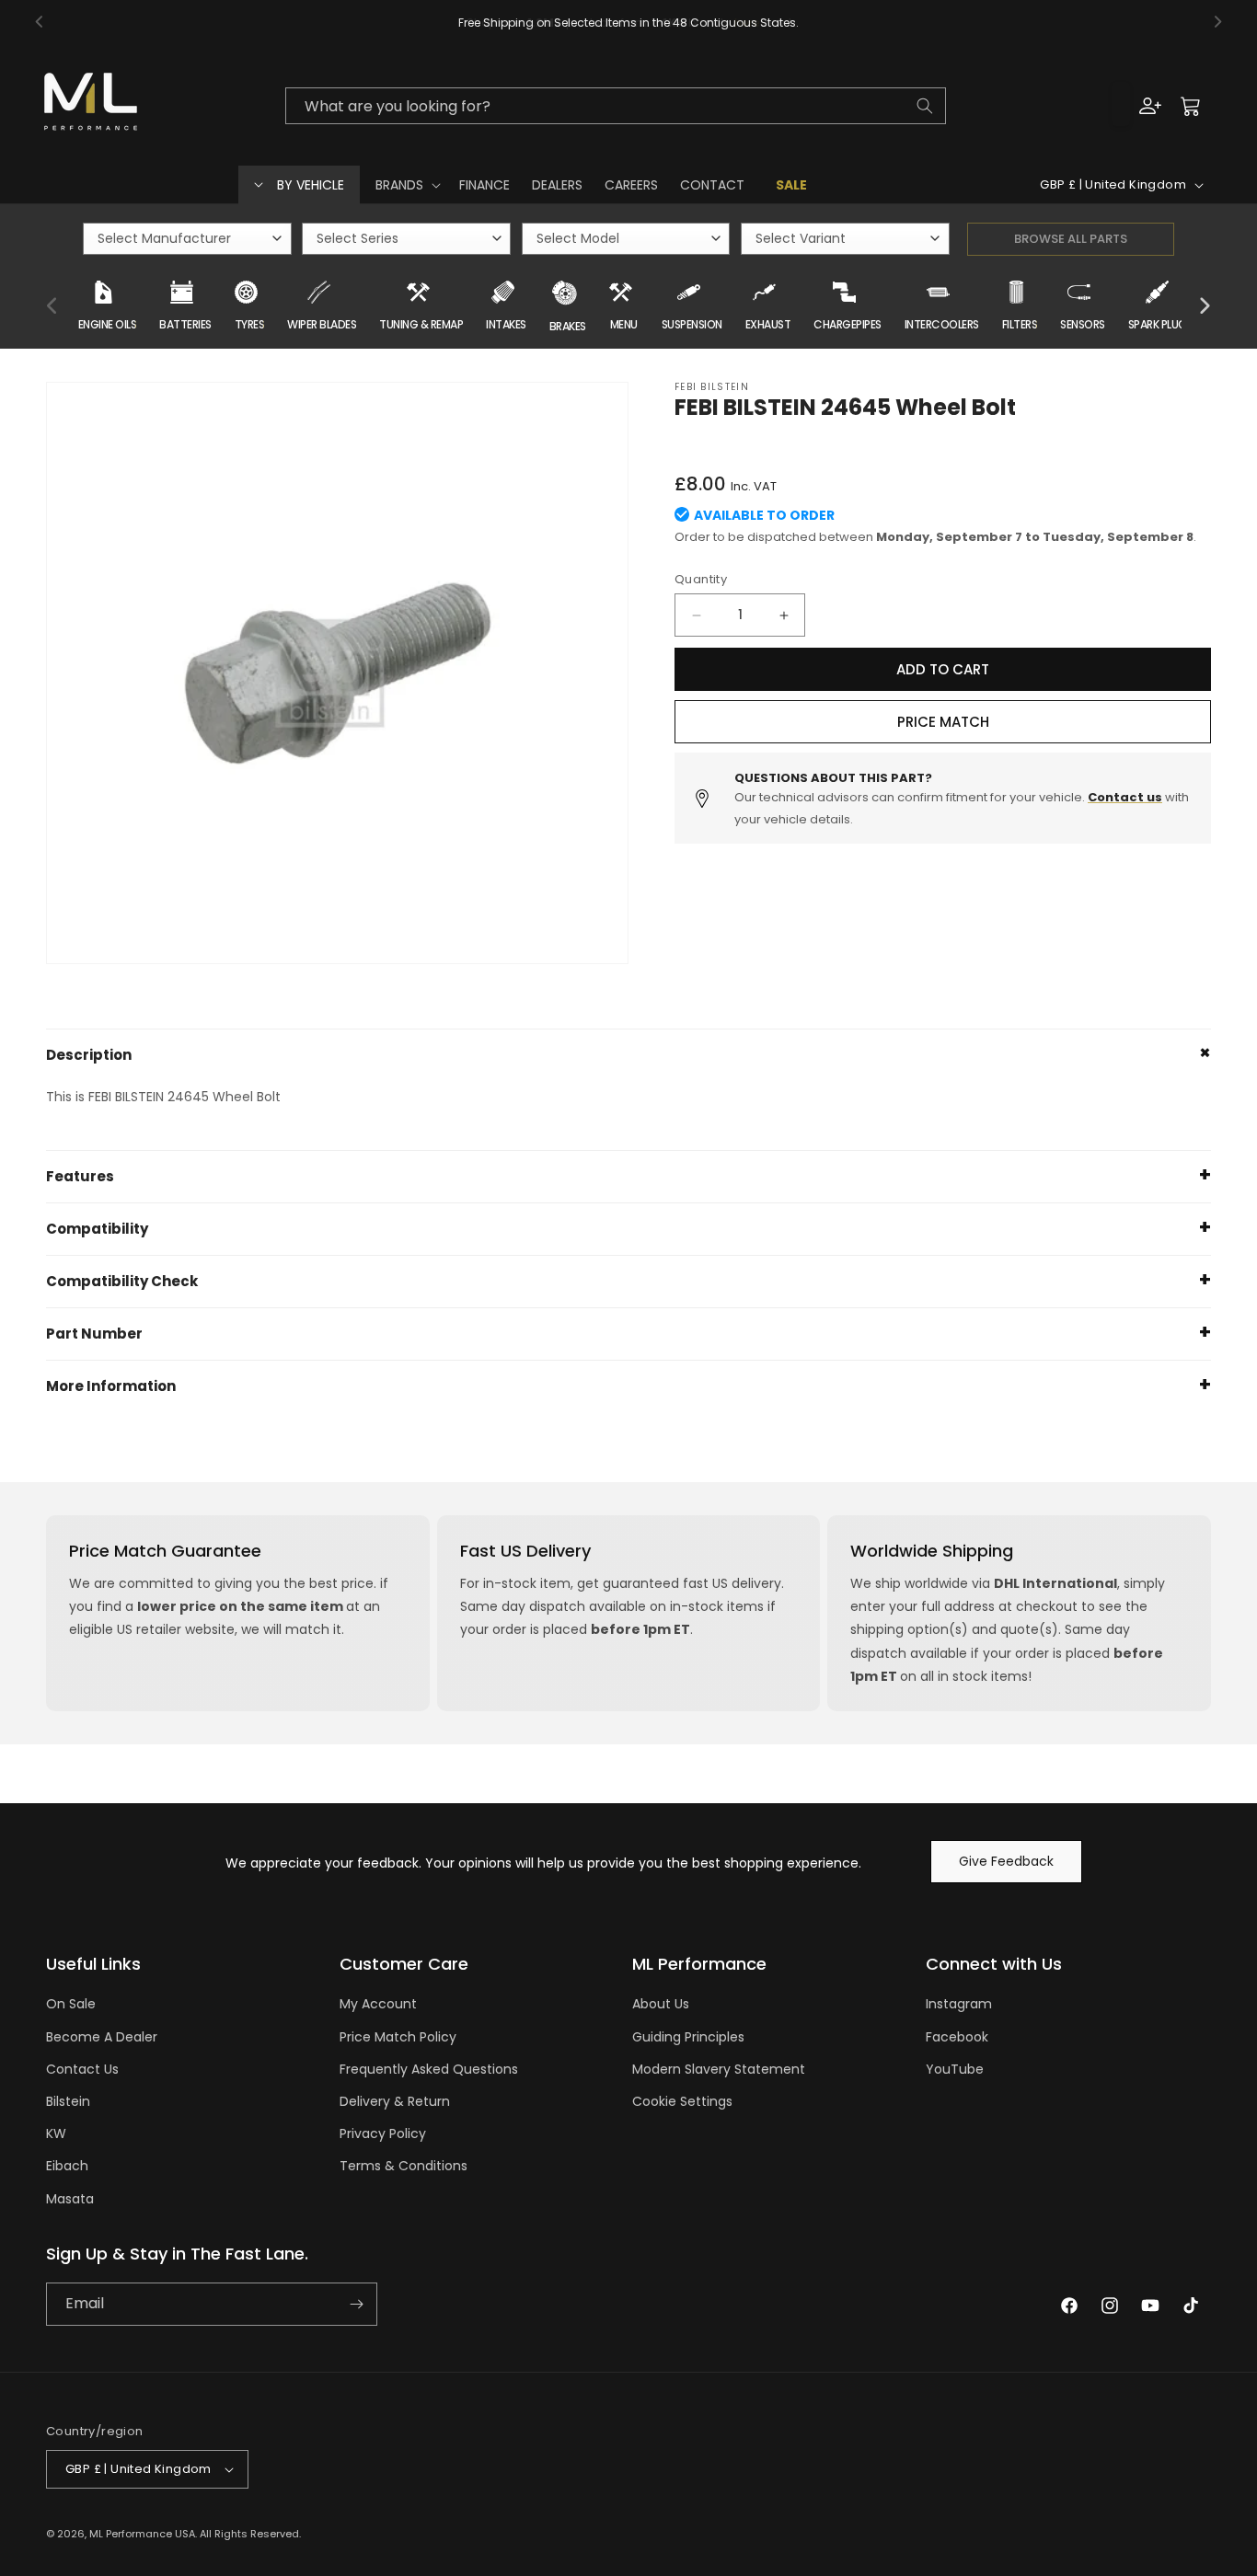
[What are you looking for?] (925, 106)
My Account (378, 2004)
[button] (406, 185)
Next (1205, 306)
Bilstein (68, 2101)
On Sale (71, 2004)
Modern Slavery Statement (719, 2069)
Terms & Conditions (404, 2166)
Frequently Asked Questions (429, 2069)
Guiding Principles (688, 2037)
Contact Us (82, 2069)
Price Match (943, 722)
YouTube (955, 2069)
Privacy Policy (383, 2133)
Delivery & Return (395, 2101)
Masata (70, 2199)
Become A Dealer (102, 2037)
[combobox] (615, 106)
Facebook (957, 2037)
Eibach (67, 2166)
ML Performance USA (142, 2534)
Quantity (701, 579)
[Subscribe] (356, 2304)
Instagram (959, 2004)
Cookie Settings (682, 2101)
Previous (52, 306)
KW (56, 2133)
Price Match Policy (398, 2037)
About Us (661, 2004)
